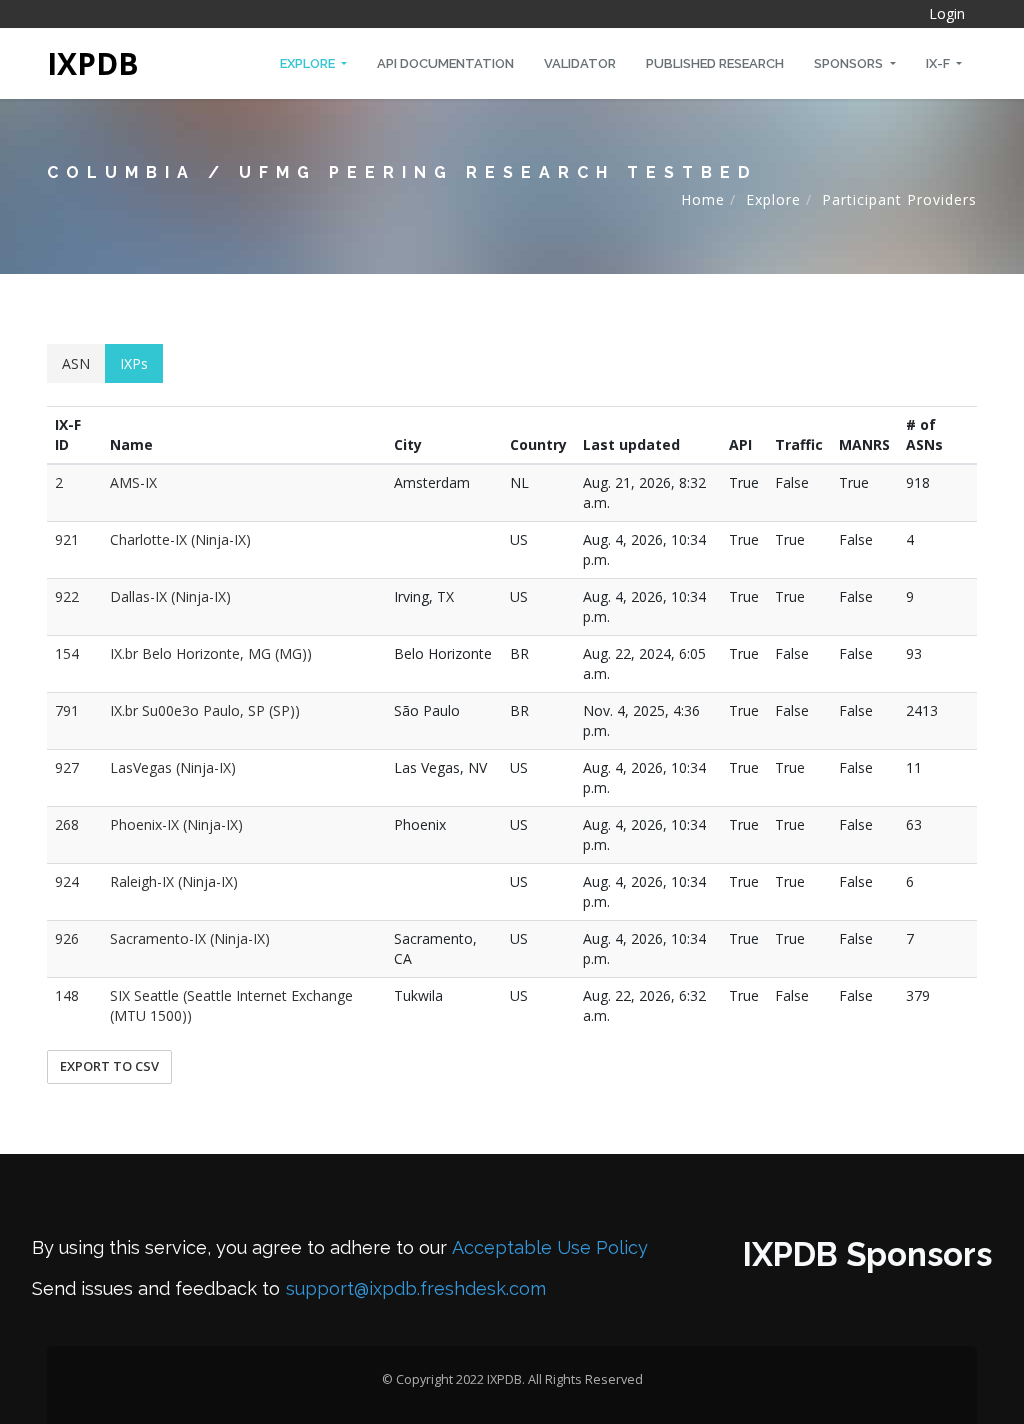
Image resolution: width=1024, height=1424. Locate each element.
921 (67, 539)
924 (67, 881)
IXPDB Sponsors (867, 1254)
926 (67, 938)
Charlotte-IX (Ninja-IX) (180, 539)
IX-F (939, 63)
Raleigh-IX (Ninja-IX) (174, 881)
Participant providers (899, 199)
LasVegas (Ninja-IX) (173, 767)
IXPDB (93, 63)
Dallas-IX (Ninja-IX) (170, 596)
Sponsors (850, 63)
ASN (76, 363)
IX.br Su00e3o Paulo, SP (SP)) (205, 710)
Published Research (715, 63)
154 (67, 653)
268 (67, 824)
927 (67, 767)
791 (67, 710)
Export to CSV (109, 1066)
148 (67, 995)
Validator (580, 63)
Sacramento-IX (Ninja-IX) (190, 938)
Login (947, 13)
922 (67, 596)
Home (703, 199)
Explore (309, 63)
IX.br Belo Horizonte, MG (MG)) (211, 653)
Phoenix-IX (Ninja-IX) (176, 824)
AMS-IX (133, 482)
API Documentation (445, 63)
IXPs (134, 363)
